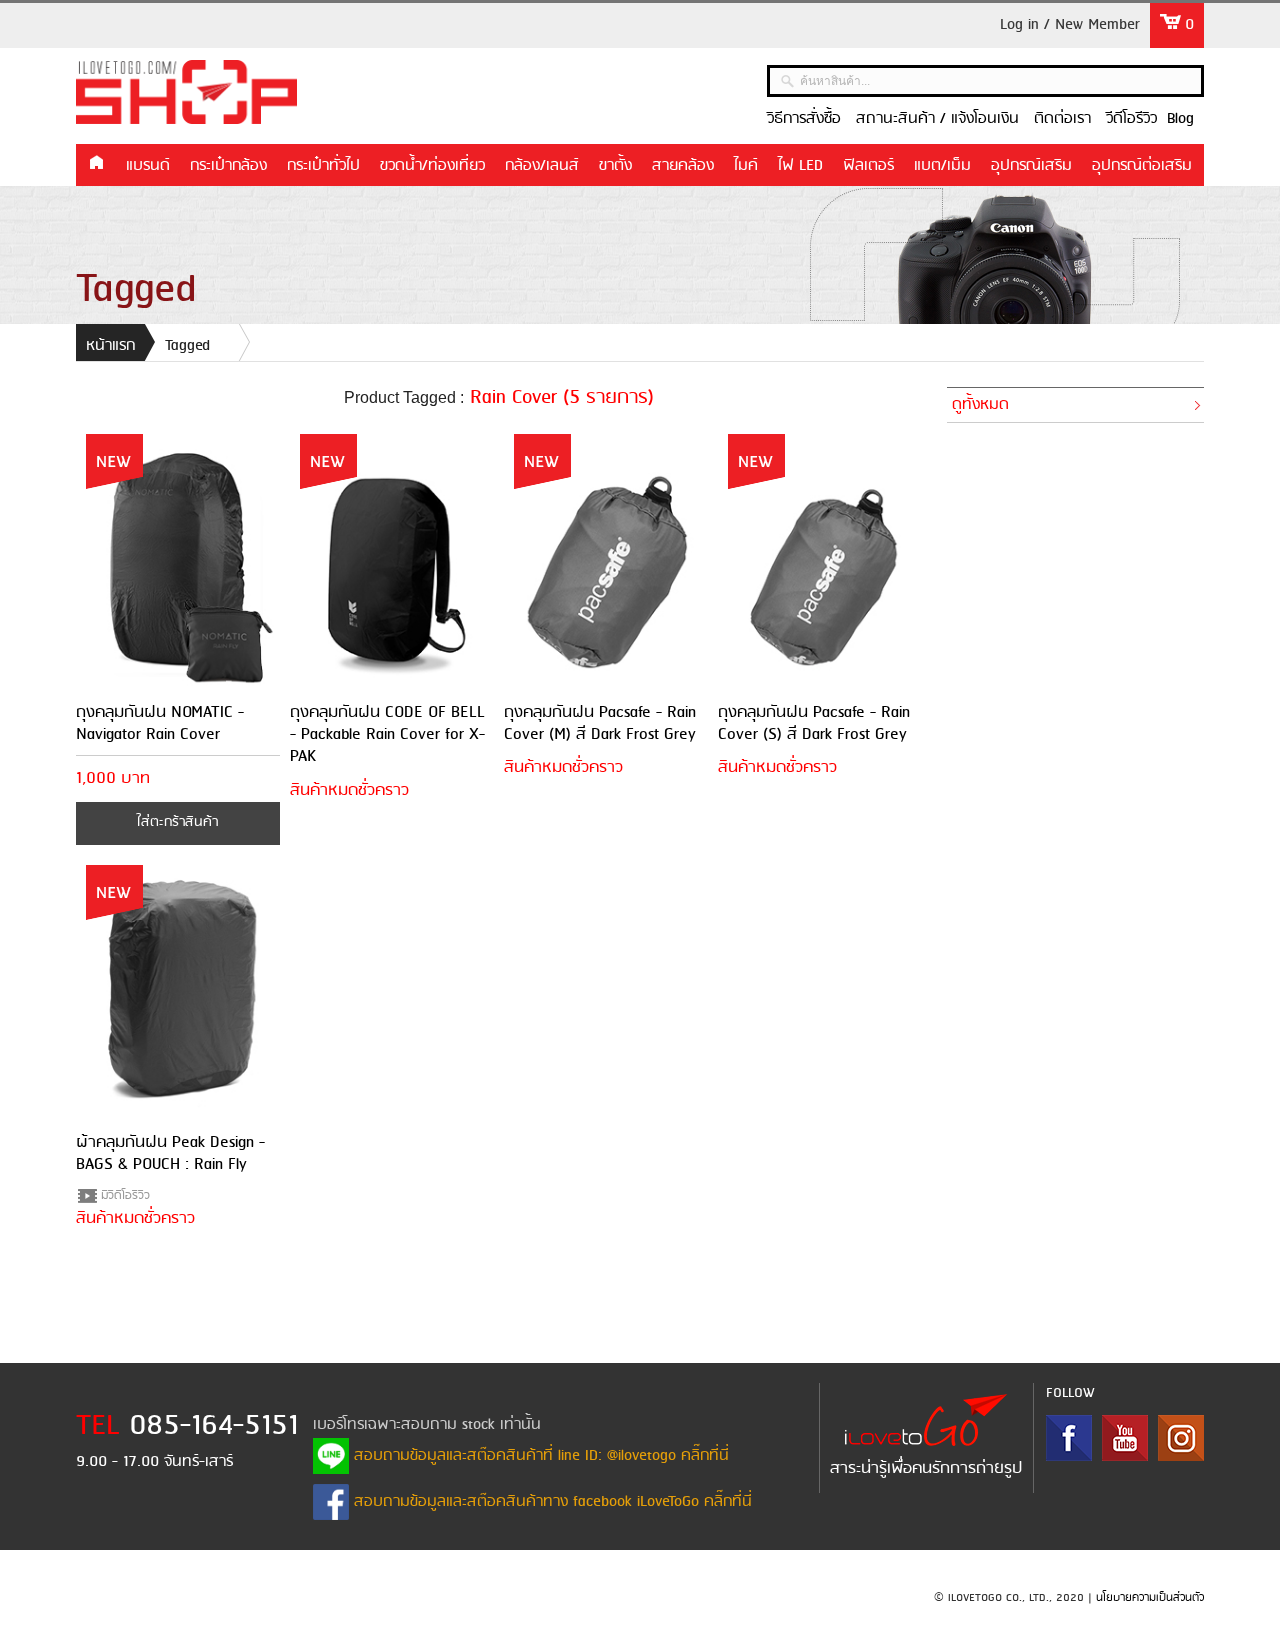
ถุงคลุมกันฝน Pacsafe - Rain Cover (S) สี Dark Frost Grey (814, 723)
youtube (1125, 1438)
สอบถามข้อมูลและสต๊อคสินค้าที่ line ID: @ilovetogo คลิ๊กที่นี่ (539, 1456)
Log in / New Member (1070, 25)
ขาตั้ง (615, 166)
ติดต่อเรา (1062, 119)
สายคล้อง (683, 166)
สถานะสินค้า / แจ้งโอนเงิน (937, 119)
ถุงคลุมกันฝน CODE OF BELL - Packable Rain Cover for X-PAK (387, 735)
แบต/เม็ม (942, 166)
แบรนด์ (148, 166)
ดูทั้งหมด (980, 405)
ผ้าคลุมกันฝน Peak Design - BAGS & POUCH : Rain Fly (170, 1153)
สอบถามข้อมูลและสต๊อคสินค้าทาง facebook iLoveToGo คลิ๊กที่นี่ (550, 1502)
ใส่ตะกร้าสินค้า (177, 822)
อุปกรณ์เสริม (1031, 166)
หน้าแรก (96, 164)
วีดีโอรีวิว (1131, 119)
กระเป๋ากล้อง (228, 166)
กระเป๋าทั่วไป (323, 166)
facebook (1069, 1438)
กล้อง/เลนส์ (542, 166)
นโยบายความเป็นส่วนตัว (1150, 1598)
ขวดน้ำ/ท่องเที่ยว (432, 166)
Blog (1180, 119)
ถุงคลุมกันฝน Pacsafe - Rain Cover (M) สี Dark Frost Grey (600, 723)
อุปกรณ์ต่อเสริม (1142, 166)
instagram (1181, 1438)
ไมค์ (746, 166)
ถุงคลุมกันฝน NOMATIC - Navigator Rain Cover (160, 723)
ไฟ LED (800, 166)
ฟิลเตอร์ (868, 166)
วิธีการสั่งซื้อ (804, 119)
